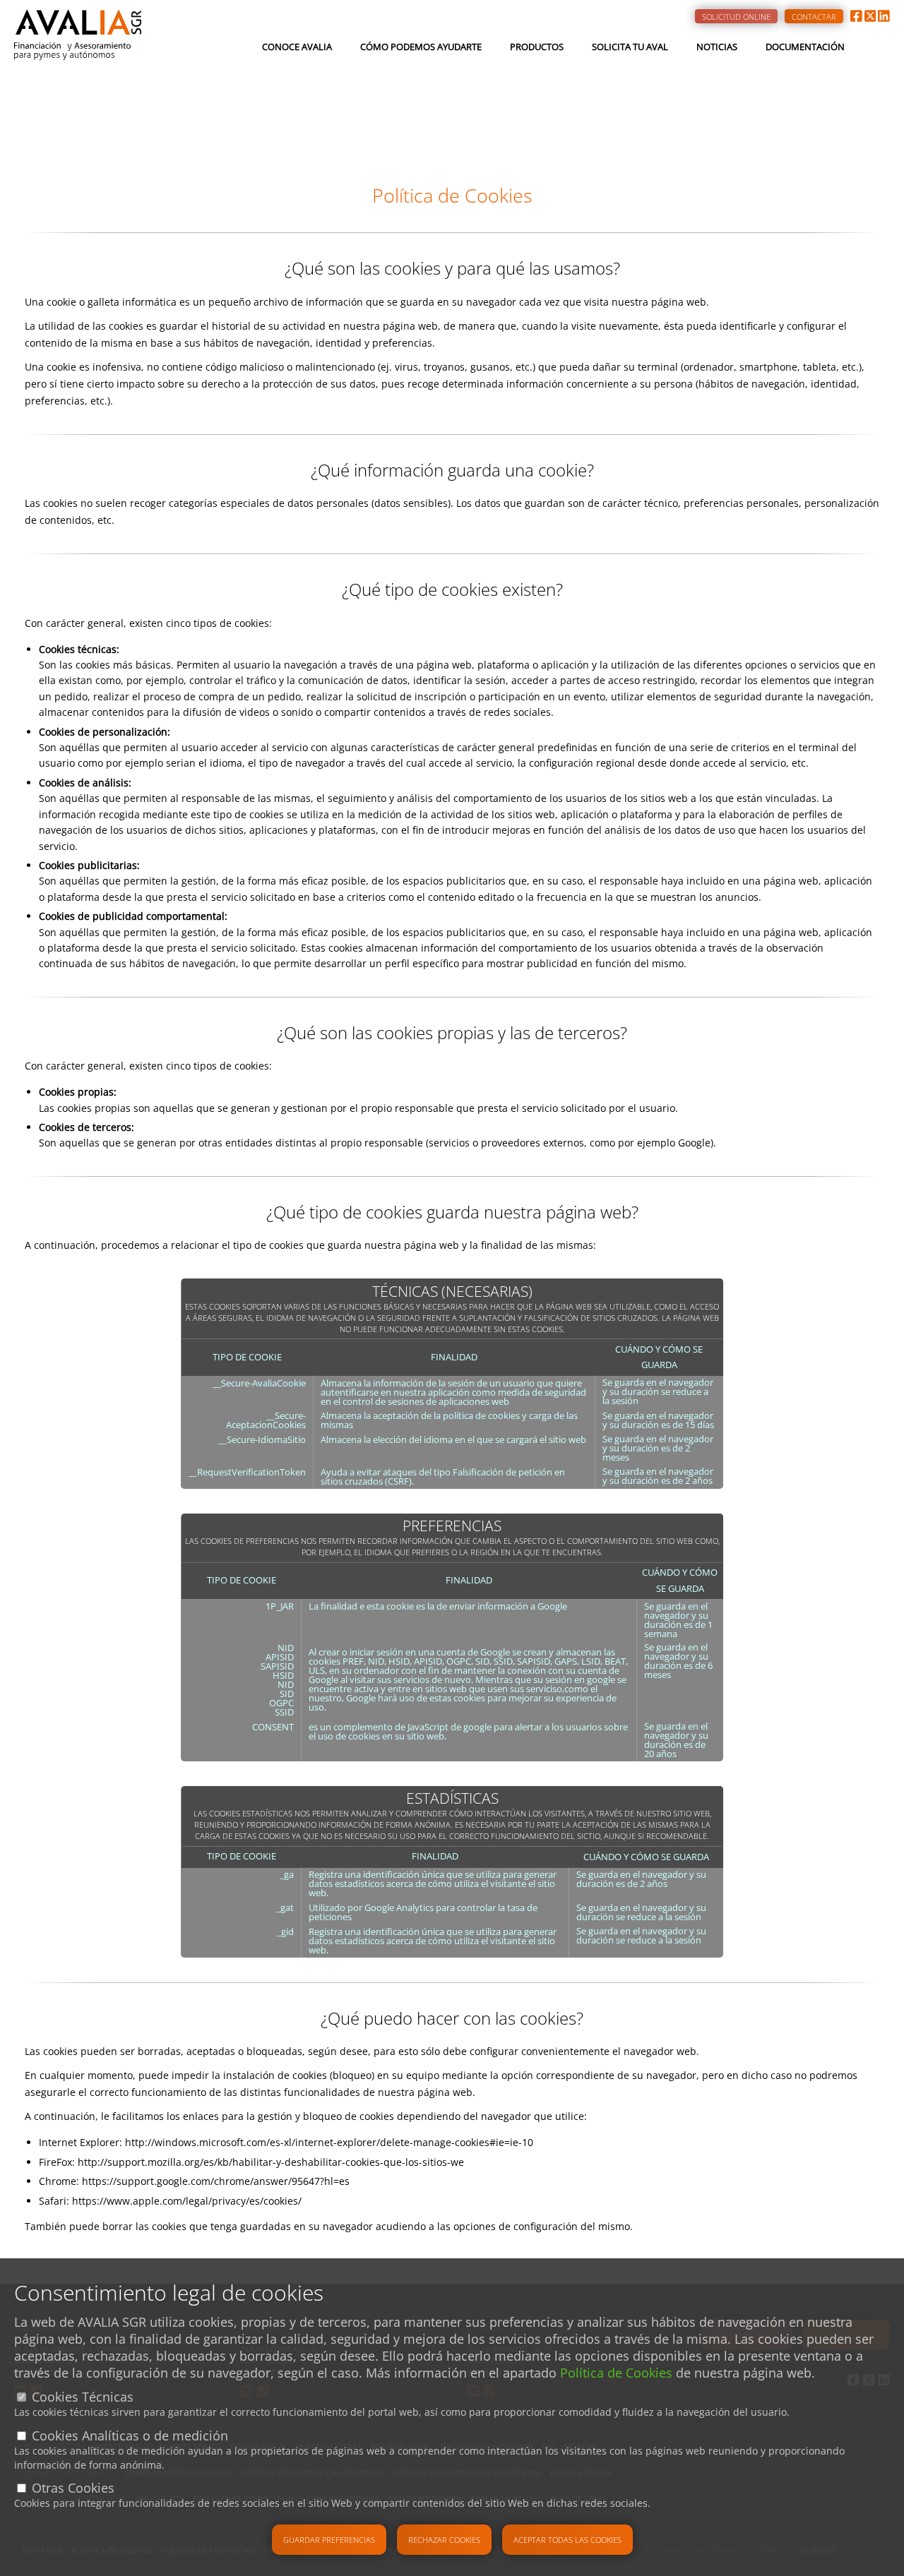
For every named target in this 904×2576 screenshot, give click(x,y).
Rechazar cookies (444, 2540)
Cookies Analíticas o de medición (130, 2436)
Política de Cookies (616, 2373)
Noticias (717, 47)
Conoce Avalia (297, 47)
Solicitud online (736, 17)
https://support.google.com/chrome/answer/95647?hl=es (216, 2181)
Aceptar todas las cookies (567, 2540)
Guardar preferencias (329, 2540)
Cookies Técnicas (83, 2397)
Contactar (814, 17)
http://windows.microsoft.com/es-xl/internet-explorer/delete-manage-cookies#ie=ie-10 (329, 2142)
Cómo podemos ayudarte (421, 47)
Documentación (805, 47)
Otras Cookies (73, 2488)
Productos (537, 47)
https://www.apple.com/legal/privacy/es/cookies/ (187, 2201)
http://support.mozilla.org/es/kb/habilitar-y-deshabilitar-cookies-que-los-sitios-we (271, 2162)
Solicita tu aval (630, 47)
